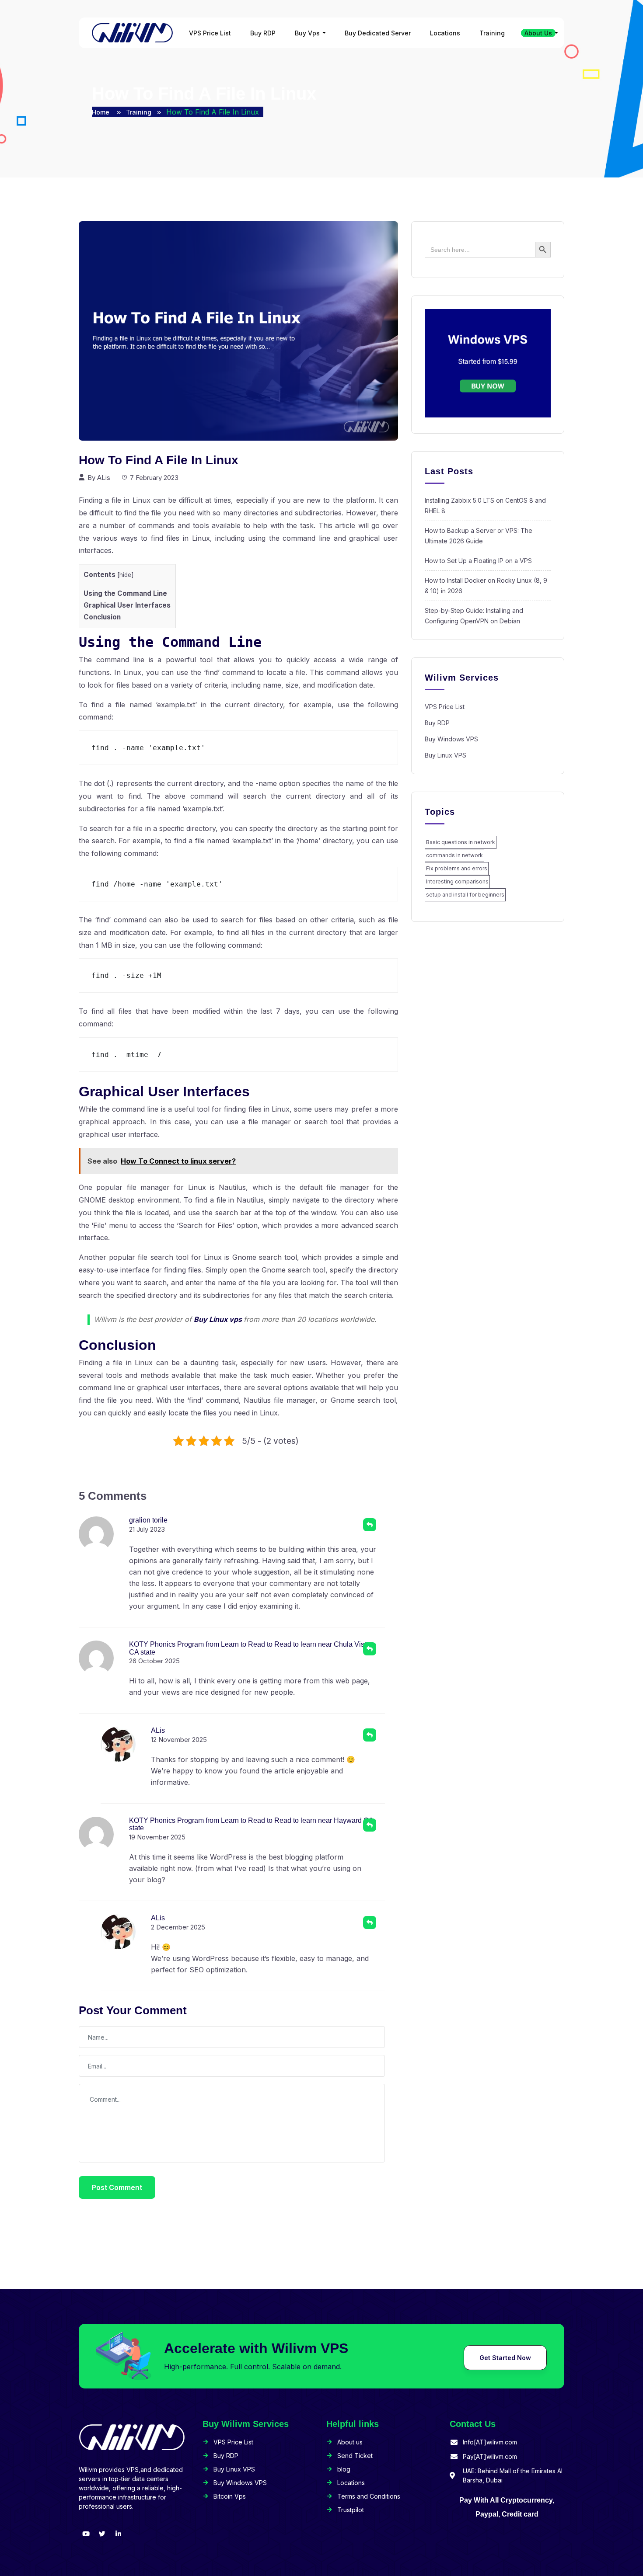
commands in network (454, 855)
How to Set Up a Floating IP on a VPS (478, 561)
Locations (445, 33)
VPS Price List (210, 33)
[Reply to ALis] (370, 1735)
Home (101, 112)
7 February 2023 (154, 478)
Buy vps (307, 33)
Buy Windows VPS (451, 739)
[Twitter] (102, 2534)
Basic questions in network (461, 842)
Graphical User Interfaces (127, 605)
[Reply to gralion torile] (370, 1525)
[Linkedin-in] (118, 2534)
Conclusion (102, 617)
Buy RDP (263, 33)
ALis (104, 478)
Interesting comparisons (457, 881)
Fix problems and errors (457, 868)
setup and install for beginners (465, 895)
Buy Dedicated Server (378, 33)
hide (125, 575)
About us (538, 33)
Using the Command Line (125, 593)
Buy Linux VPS (446, 755)
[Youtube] (86, 2534)
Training (492, 33)
